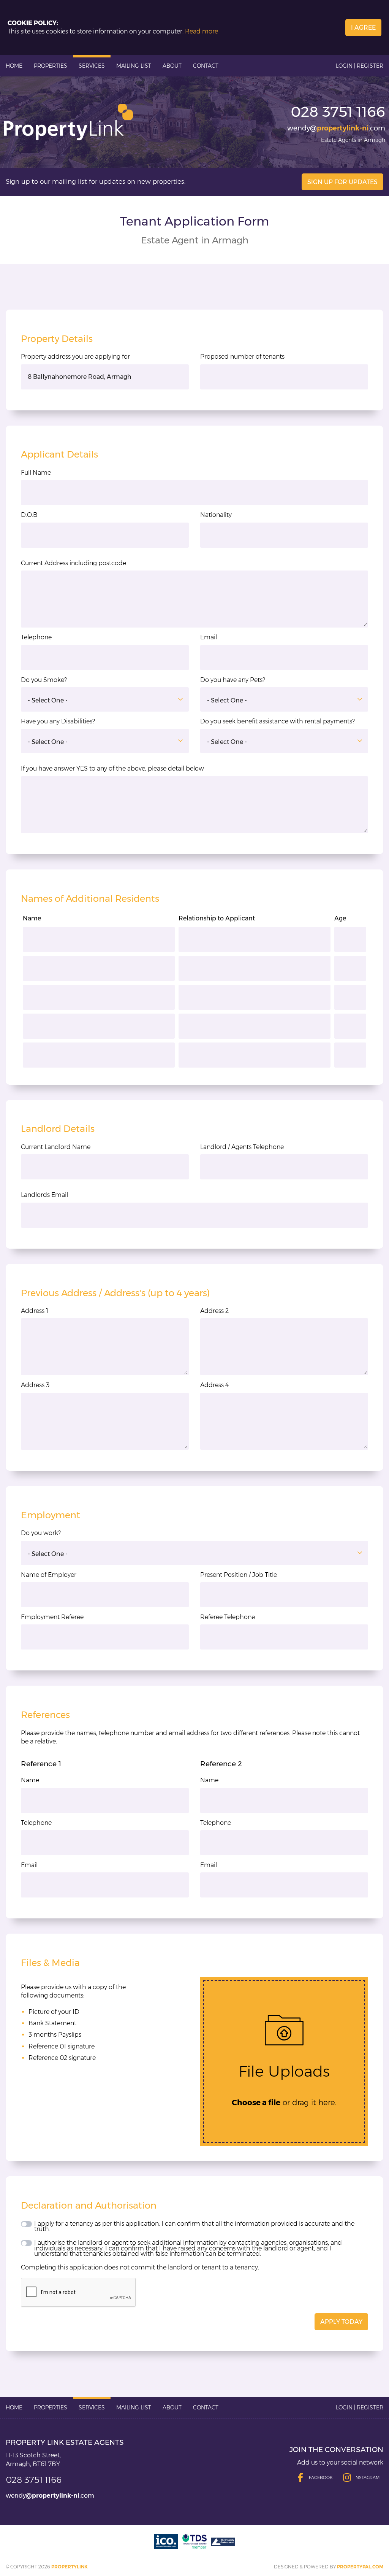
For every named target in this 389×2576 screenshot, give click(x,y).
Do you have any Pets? (233, 680)
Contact (206, 66)
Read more (202, 31)
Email (209, 637)
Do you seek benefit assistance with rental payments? (278, 721)
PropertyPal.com (360, 2567)
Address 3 (35, 1385)
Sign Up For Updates (342, 182)
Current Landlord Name (56, 1147)
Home (14, 66)
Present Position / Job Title (239, 1575)
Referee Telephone (228, 1617)
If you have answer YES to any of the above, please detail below (112, 768)
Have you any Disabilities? (58, 721)
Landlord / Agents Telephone (242, 1147)
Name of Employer (49, 1575)
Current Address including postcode (74, 563)
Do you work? (41, 1533)
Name (30, 1780)
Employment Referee (52, 1617)
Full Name (36, 473)
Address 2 (214, 1311)
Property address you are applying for (75, 357)
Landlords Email (44, 1195)
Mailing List (134, 66)
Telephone (36, 637)
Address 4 (214, 1385)
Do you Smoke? (44, 680)
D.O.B (29, 515)
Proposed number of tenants (242, 357)
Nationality (216, 515)
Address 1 (35, 1311)
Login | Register (360, 66)
